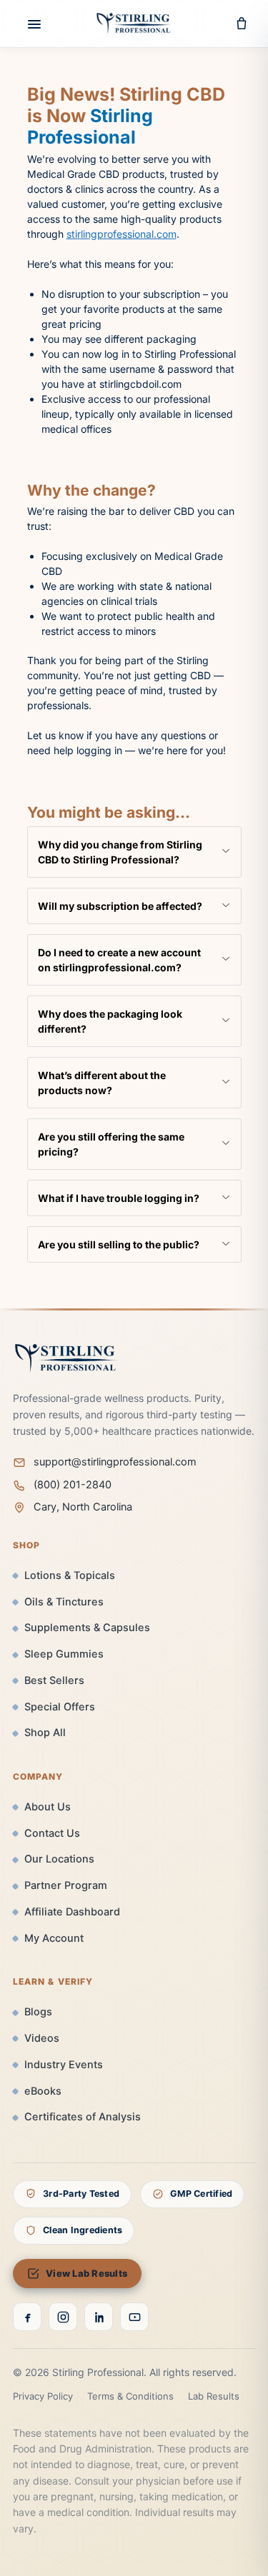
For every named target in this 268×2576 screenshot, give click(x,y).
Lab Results (214, 2396)
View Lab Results (86, 2273)
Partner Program (66, 1885)
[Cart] (242, 24)
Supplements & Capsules (87, 1628)
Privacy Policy (43, 2396)
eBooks (43, 2091)
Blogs (38, 2012)
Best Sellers (54, 1680)
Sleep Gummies (64, 1654)
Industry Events (64, 2065)
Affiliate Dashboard (72, 1912)
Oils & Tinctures (64, 1602)
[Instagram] (63, 2317)
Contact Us (52, 1833)
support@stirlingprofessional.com (115, 1462)
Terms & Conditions (130, 2396)
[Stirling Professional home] (134, 24)
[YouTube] (134, 2317)
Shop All (45, 1733)
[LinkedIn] (99, 2317)
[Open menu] (26, 24)
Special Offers (60, 1707)
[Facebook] (27, 2317)
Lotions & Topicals (70, 1575)
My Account (54, 1938)
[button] (134, 852)
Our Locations (59, 1859)
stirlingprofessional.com (121, 234)
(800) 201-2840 (73, 1485)
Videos (42, 2038)
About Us (48, 1807)
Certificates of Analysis (83, 2117)
